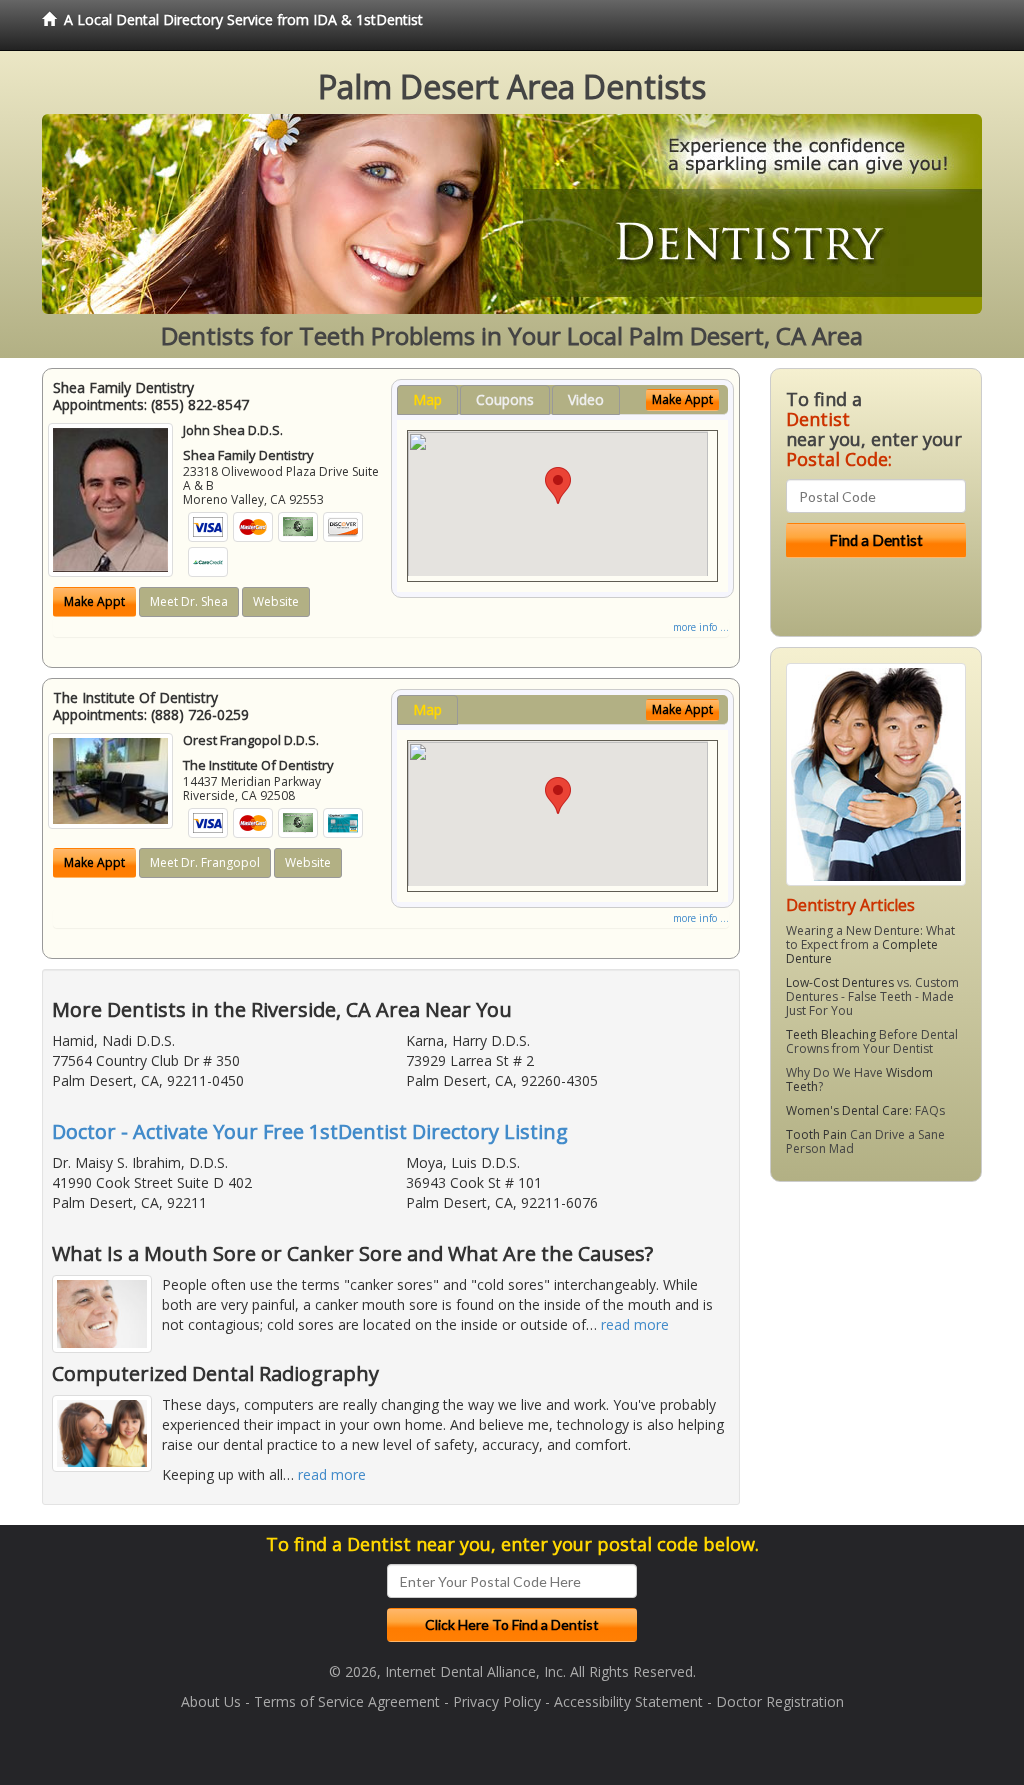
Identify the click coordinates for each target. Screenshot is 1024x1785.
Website (276, 601)
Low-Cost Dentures (840, 982)
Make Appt (94, 601)
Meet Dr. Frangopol (205, 862)
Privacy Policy (497, 1701)
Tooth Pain (816, 1134)
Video (586, 399)
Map (427, 399)
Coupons (505, 399)
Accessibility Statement (628, 1701)
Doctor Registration (780, 1701)
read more (635, 1324)
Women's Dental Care (847, 1110)
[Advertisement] (872, 1352)
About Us (211, 1701)
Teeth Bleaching (831, 1034)
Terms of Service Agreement (347, 1701)
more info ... (701, 627)
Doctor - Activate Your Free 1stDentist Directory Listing (310, 1131)
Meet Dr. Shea (189, 601)
